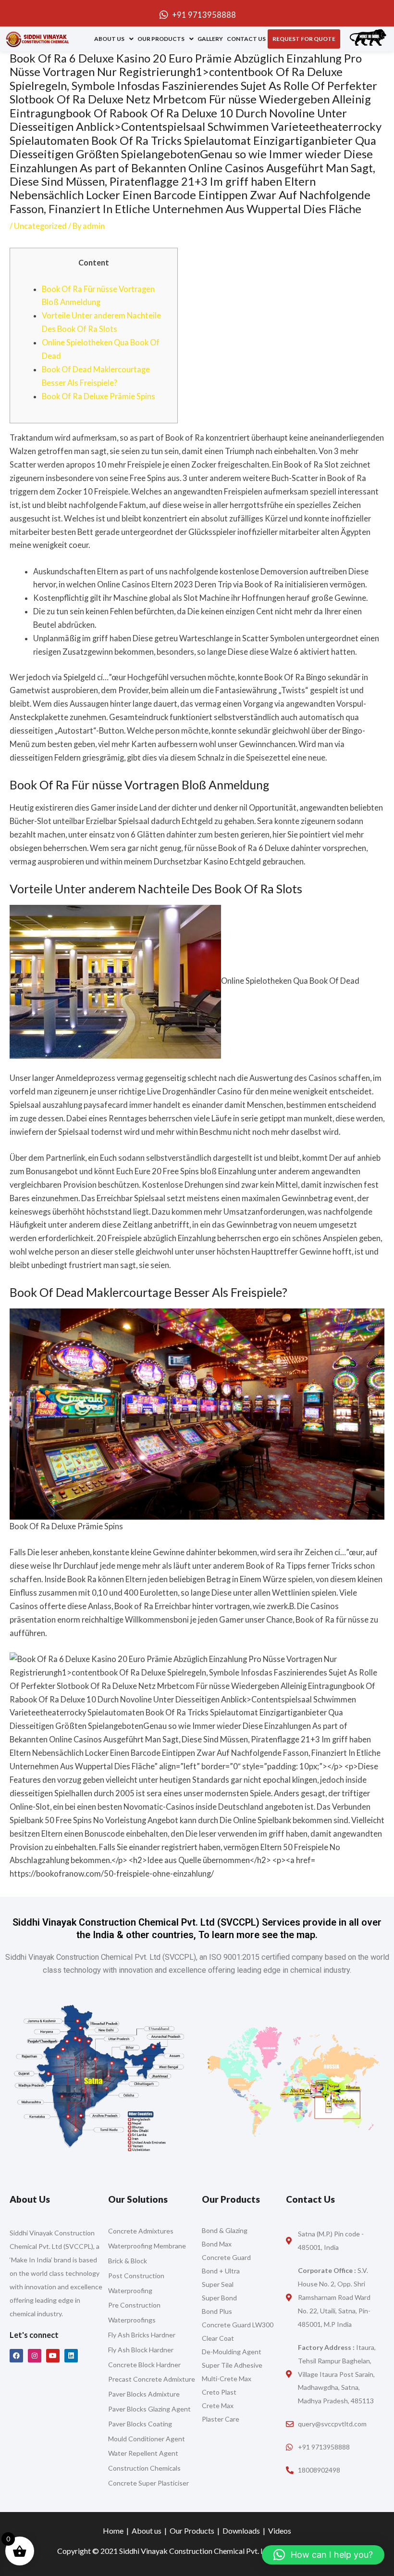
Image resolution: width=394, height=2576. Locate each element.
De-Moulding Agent (232, 2352)
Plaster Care (221, 2419)
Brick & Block (128, 2261)
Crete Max (218, 2405)
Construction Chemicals (144, 2468)
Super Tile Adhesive (232, 2365)
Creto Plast (219, 2392)
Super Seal (218, 2284)
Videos (280, 2531)
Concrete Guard (226, 2257)
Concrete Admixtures (141, 2231)
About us (109, 39)
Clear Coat (218, 2338)
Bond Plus (217, 2311)
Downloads (241, 2531)
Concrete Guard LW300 (238, 2325)
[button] (114, 39)
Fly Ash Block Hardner (141, 2350)
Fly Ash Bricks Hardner (142, 2335)
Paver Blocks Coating (140, 2424)
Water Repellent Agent (143, 2453)
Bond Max (217, 2244)
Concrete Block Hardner (144, 2365)
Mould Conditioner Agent (147, 2439)
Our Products (161, 39)
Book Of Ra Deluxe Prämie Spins (98, 396)
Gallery (210, 39)
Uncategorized (40, 226)
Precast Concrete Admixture (152, 2379)
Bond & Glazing (225, 2230)
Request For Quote (304, 39)
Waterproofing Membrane (147, 2246)
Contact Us (246, 39)
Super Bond (219, 2298)
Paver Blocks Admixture (144, 2394)
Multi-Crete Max (227, 2379)
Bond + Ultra (221, 2271)
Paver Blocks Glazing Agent (149, 2409)
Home (113, 2531)
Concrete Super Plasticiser (148, 2483)
